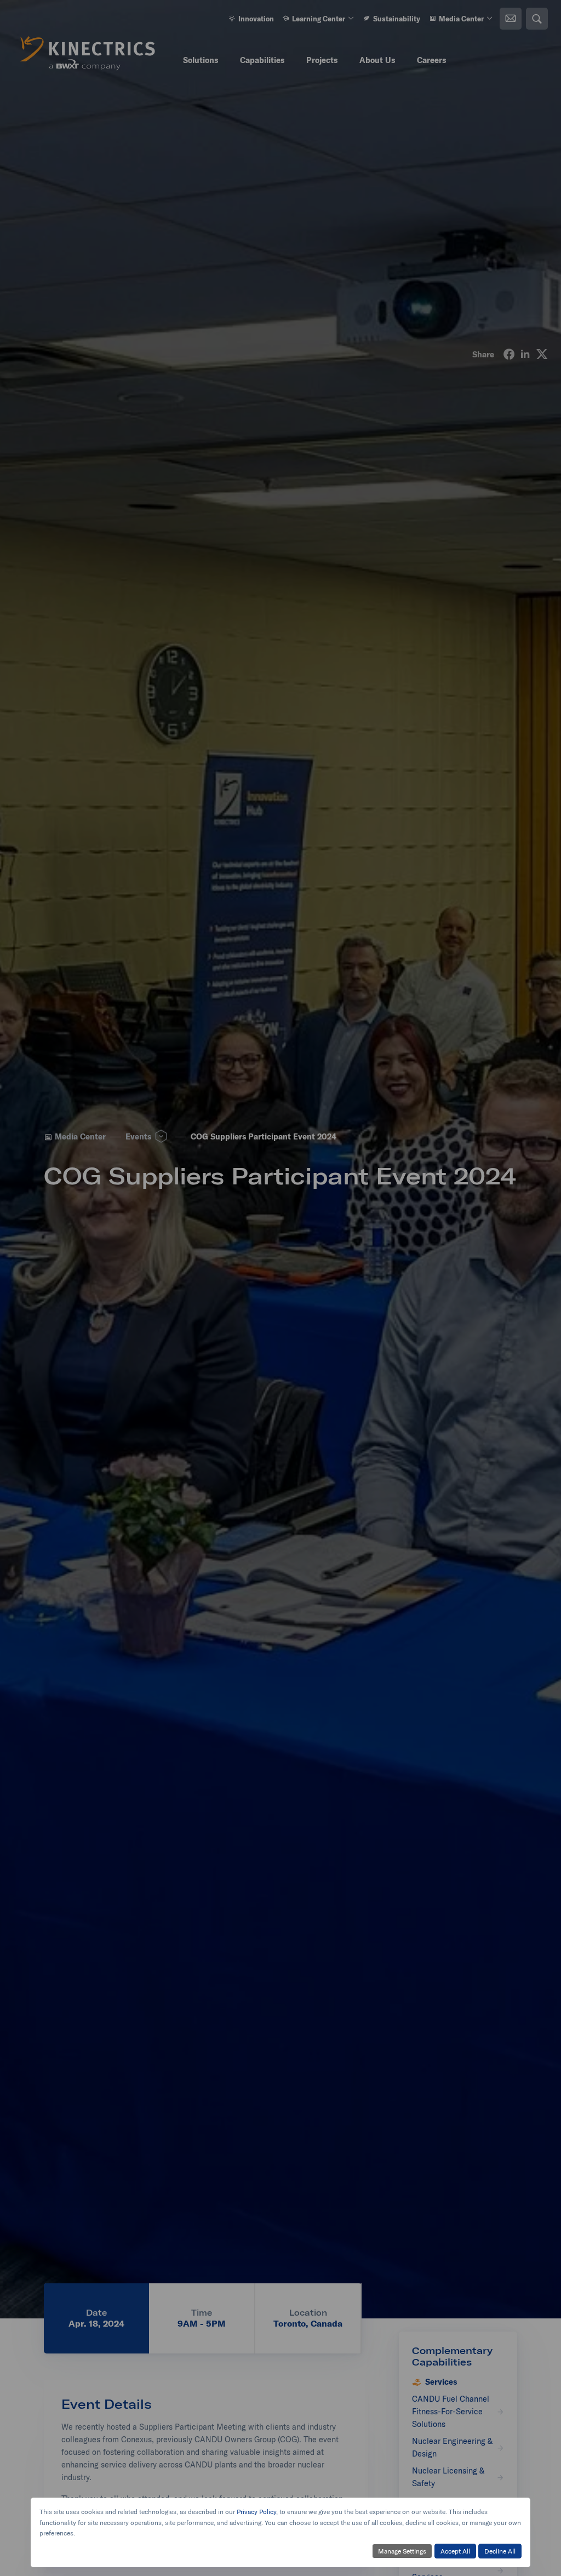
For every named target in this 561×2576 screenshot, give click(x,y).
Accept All (455, 2551)
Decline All (500, 2551)
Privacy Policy (256, 2512)
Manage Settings (402, 2551)
